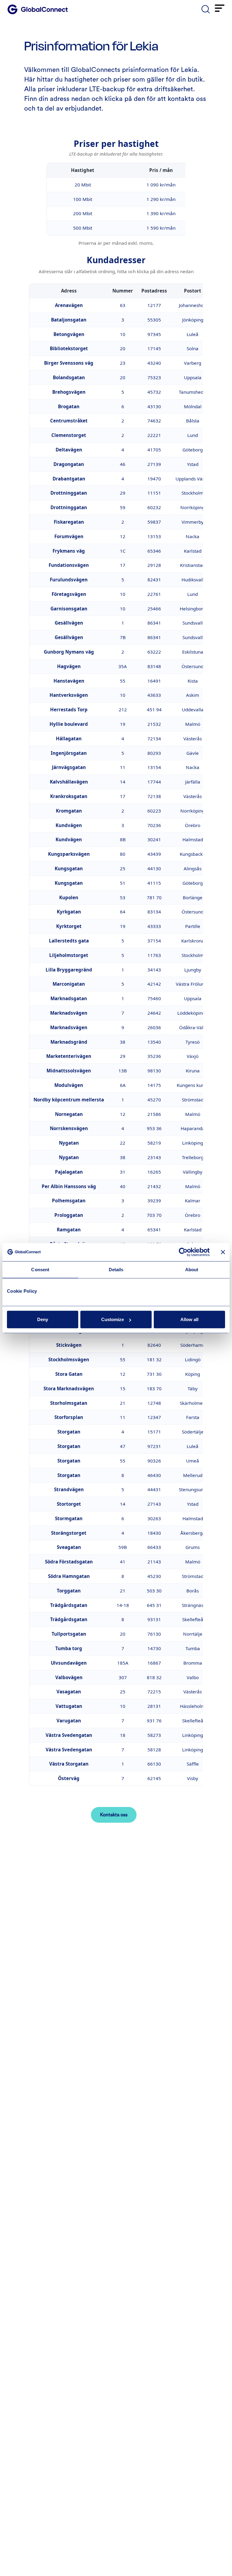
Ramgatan (69, 1230)
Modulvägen (69, 1085)
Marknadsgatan (69, 998)
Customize (113, 1319)
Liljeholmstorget (69, 955)
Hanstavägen (69, 681)
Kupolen (69, 897)
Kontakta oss (114, 1815)
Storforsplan (69, 1417)
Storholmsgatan (69, 1403)
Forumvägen (69, 536)
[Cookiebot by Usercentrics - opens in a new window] (183, 1252)
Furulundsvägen (69, 580)
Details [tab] (116, 1269)
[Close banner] (223, 1252)
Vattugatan (69, 1706)
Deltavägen (69, 450)
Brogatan (69, 406)
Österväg (69, 1778)
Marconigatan (69, 984)
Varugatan (69, 1721)
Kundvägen (69, 825)
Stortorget (69, 1504)
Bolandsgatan (69, 377)
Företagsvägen (69, 594)
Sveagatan (69, 1547)
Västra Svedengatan (69, 1735)
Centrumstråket (69, 421)
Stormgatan (69, 1518)
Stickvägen (69, 1345)
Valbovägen (69, 1677)
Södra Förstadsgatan (69, 1562)
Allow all (189, 1319)
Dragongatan (69, 464)
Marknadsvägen (69, 1013)
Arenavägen (69, 305)
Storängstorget (69, 1533)
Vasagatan (69, 1692)
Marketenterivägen (69, 1056)
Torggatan (69, 1591)
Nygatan (69, 1143)
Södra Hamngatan (69, 1576)
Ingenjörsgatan (69, 753)
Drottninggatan (69, 493)
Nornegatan (69, 1114)
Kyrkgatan (69, 912)
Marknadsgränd (69, 1042)
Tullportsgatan (69, 1634)
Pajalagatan (69, 1172)
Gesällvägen (69, 623)
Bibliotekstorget (69, 348)
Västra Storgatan (69, 1764)
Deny (43, 1319)
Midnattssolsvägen (69, 1071)
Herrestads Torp (69, 709)
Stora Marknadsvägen (69, 1388)
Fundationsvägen (69, 565)
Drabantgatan (69, 479)
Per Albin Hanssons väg (69, 1186)
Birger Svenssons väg (69, 363)
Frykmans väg (69, 551)
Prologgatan (69, 1215)
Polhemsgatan (69, 1201)
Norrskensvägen (69, 1128)
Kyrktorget (69, 926)
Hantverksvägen (69, 695)
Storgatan (69, 1432)
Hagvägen (69, 666)
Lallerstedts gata (69, 941)
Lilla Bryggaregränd (69, 970)
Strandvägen (69, 1489)
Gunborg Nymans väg (69, 652)
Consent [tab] (40, 1269)
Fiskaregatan (69, 522)
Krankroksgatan (69, 796)
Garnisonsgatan (69, 609)
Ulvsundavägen (69, 1663)
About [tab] (192, 1269)
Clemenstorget (69, 435)
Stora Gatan (69, 1374)
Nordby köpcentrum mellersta (69, 1100)
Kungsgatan (69, 868)
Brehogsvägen (69, 392)
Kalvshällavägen (69, 782)
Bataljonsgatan (69, 320)
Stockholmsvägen (69, 1359)
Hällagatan (69, 739)
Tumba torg (69, 1648)
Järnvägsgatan (69, 767)
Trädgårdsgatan (69, 1605)
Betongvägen (69, 334)
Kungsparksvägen (69, 854)
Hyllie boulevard (69, 724)
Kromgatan (69, 811)
